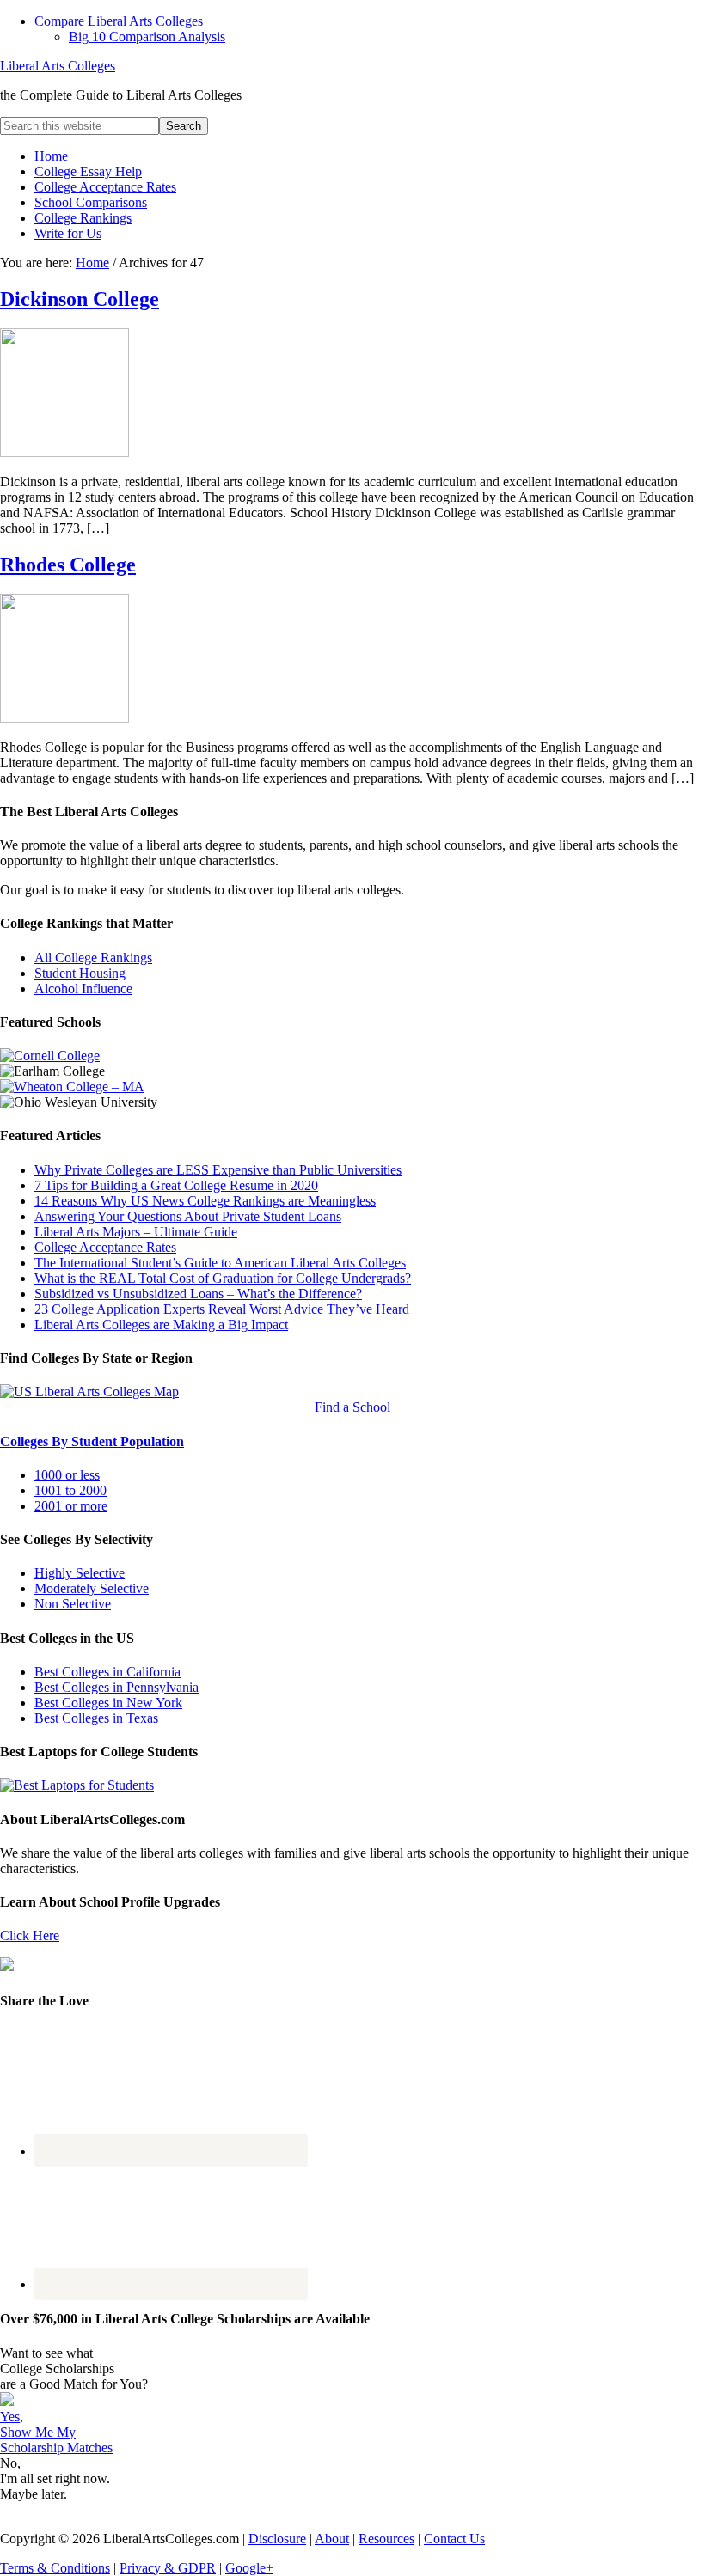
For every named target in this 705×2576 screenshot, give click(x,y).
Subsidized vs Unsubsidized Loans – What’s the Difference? (198, 1294)
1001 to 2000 (70, 1490)
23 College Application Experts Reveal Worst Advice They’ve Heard (222, 1309)
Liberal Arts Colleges (58, 66)
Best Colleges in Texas (96, 1718)
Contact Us (454, 2539)
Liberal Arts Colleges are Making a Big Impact (161, 1325)
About (332, 2539)
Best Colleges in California (107, 1672)
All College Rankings (93, 958)
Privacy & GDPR (168, 2568)
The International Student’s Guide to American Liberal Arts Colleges (220, 1263)
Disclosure (277, 2539)
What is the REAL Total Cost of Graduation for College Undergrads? (223, 1278)
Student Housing (80, 973)
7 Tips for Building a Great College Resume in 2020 (176, 1185)
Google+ (249, 2568)
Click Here (30, 1935)
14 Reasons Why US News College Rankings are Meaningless (205, 1201)
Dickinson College (80, 299)
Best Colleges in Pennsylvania (116, 1687)
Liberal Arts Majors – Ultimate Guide (136, 1232)
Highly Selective (80, 1573)
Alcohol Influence (83, 989)
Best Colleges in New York (108, 1703)
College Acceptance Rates (105, 1247)
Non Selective (73, 1604)
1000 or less (67, 1475)
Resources (386, 2539)
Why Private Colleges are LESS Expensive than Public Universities (218, 1170)
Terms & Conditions (55, 2568)
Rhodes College (68, 565)
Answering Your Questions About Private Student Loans (188, 1216)
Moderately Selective (92, 1588)
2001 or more (71, 1506)
